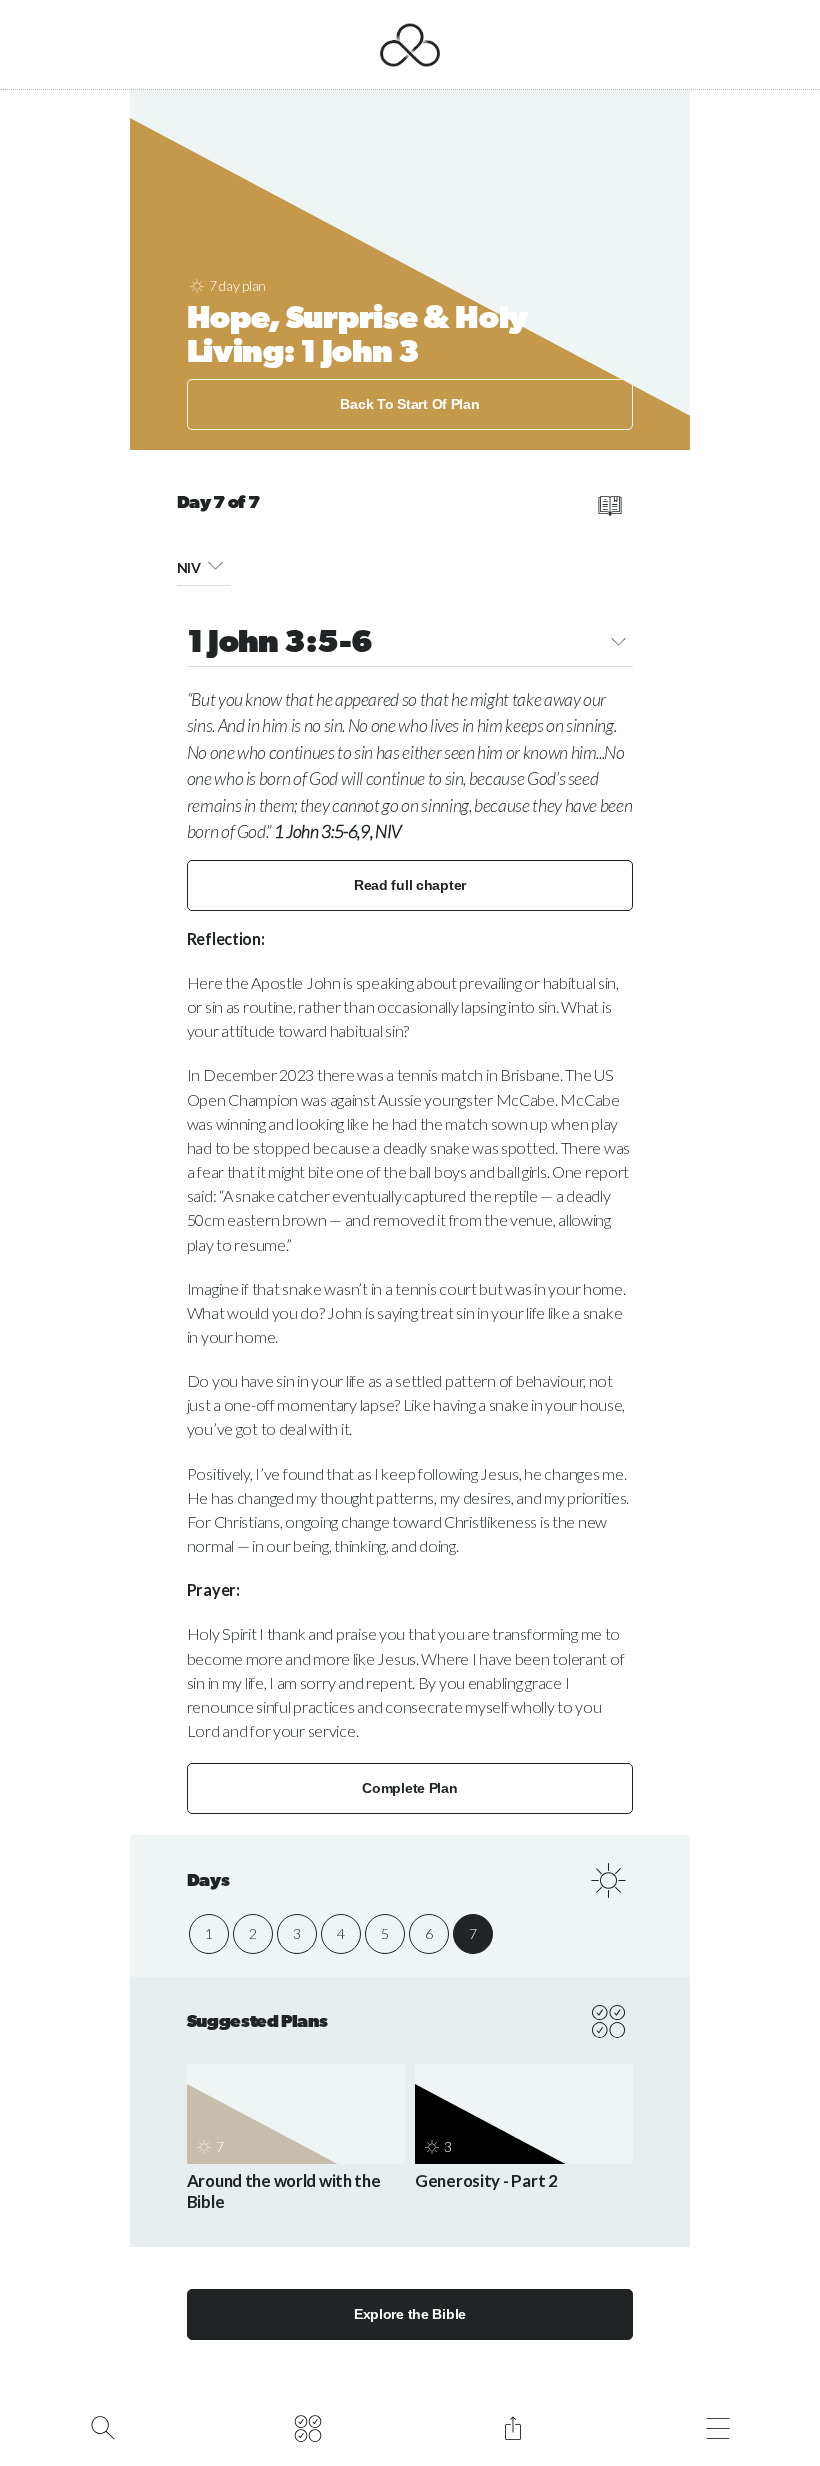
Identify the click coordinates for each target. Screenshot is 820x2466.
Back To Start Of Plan (409, 404)
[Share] (512, 2426)
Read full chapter (410, 885)
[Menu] (717, 2426)
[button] (215, 564)
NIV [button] (189, 567)
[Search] (102, 2426)
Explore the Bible (410, 2314)
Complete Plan (409, 1788)
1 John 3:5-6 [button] (280, 644)
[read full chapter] (609, 506)
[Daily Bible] (307, 2426)
